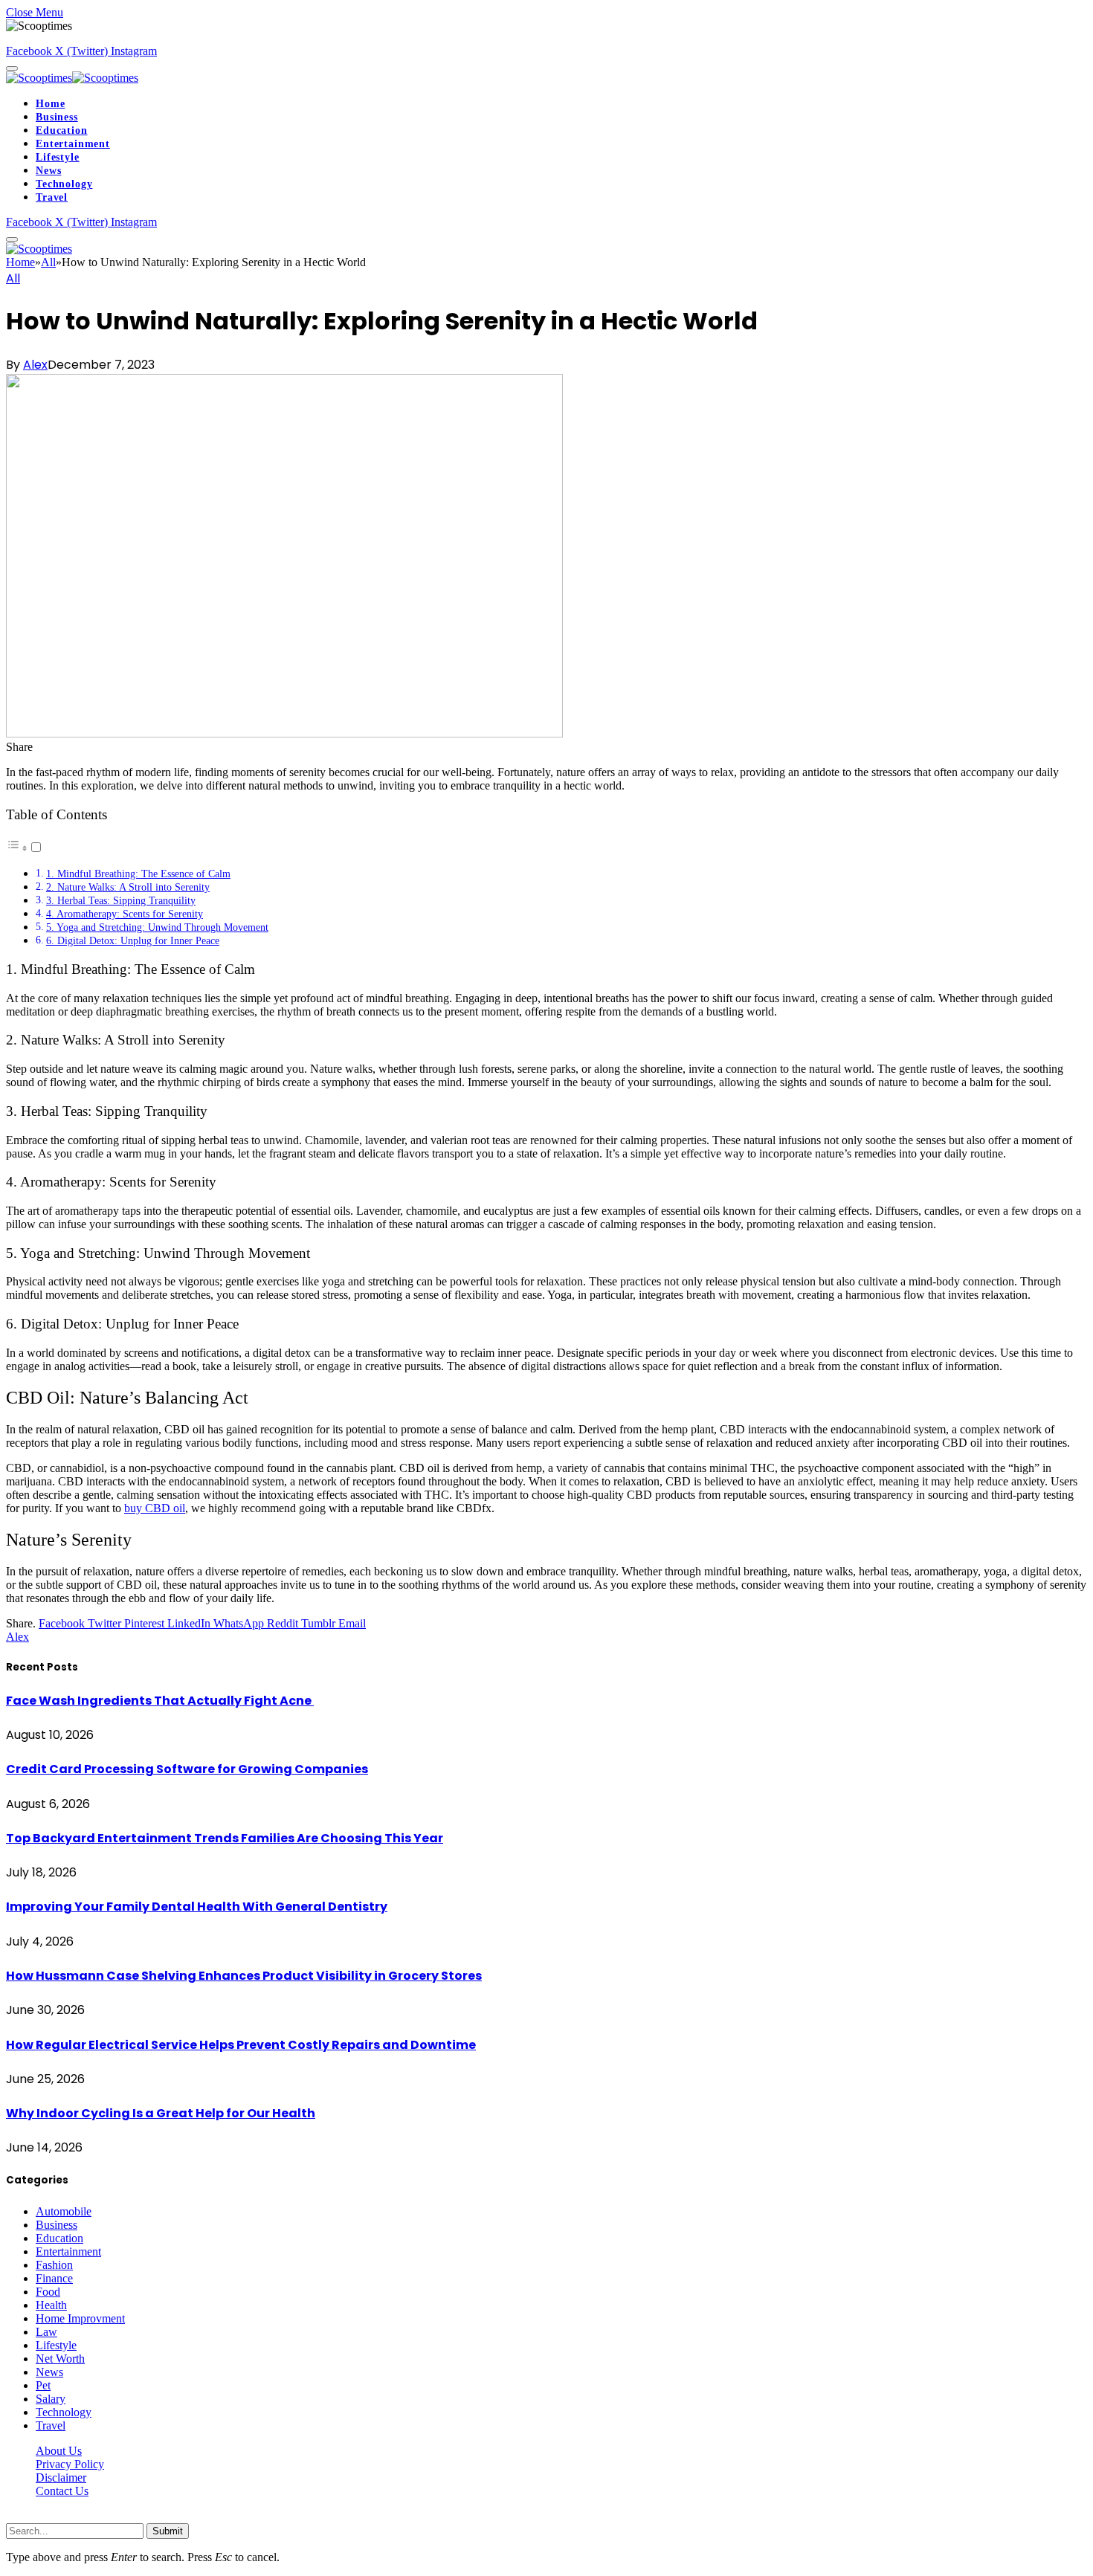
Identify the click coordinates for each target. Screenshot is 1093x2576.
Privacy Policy (70, 2464)
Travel (52, 197)
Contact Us (62, 2491)
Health (51, 2305)
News (48, 171)
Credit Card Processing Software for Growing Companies (187, 1769)
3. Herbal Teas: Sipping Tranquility (121, 900)
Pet (43, 2385)
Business (57, 117)
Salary (51, 2399)
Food (48, 2292)
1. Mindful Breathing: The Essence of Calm (138, 874)
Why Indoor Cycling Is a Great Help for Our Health (161, 2113)
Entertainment (73, 144)
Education (62, 130)
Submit (168, 2531)
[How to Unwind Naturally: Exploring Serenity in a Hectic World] (284, 733)
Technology (64, 184)
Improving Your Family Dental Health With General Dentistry (197, 1907)
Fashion (54, 2265)
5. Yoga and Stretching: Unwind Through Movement (157, 927)
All (13, 278)
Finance (54, 2278)
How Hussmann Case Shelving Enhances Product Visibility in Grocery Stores (244, 1976)
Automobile (64, 2211)
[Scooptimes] (72, 78)
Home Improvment (80, 2318)
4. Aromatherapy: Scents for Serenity (125, 914)
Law (46, 2332)
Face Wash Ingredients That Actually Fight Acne (160, 1701)
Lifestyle (58, 157)
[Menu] (12, 68)
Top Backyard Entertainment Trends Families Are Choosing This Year (225, 1838)
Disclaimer (61, 2477)
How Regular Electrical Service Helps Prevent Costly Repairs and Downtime (241, 2045)
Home (50, 104)
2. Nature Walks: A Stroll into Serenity (128, 887)
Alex (35, 365)
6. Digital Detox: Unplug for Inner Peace (133, 940)
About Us (59, 2451)
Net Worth (60, 2359)
